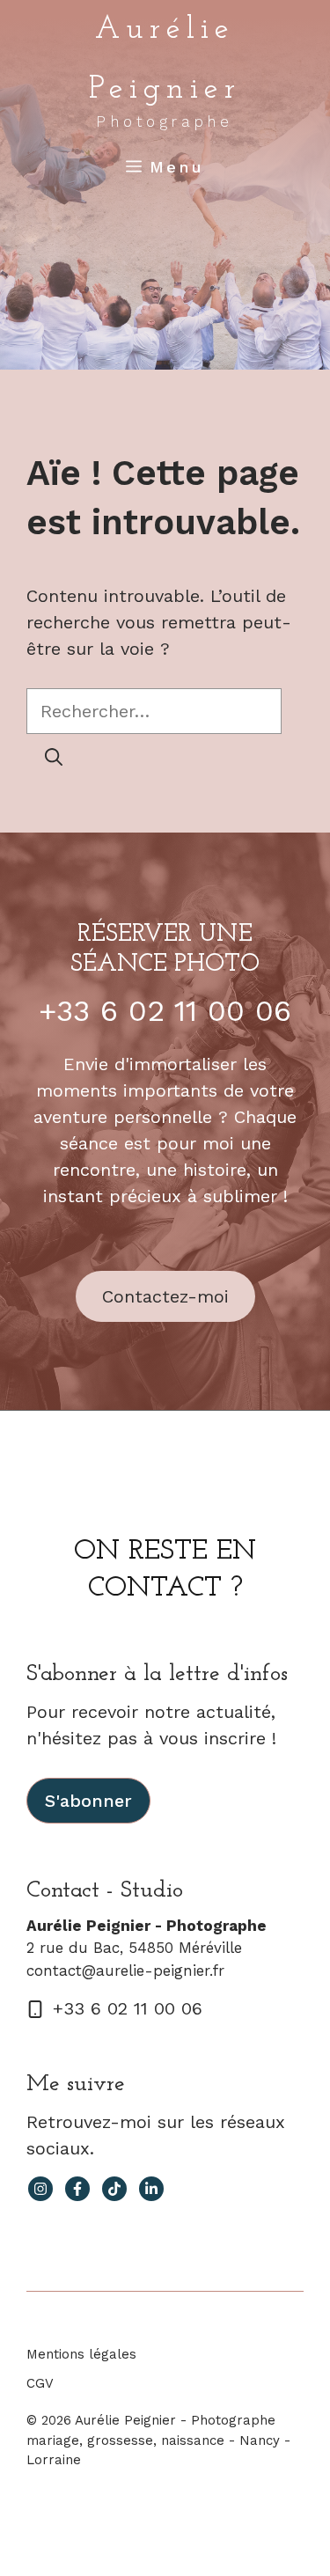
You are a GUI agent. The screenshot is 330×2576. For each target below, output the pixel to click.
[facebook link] (77, 2189)
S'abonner (88, 1801)
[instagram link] (40, 2189)
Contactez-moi (165, 1296)
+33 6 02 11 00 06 (165, 1010)
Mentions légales (81, 2354)
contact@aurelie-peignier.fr (125, 1971)
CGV (40, 2383)
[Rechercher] (54, 757)
